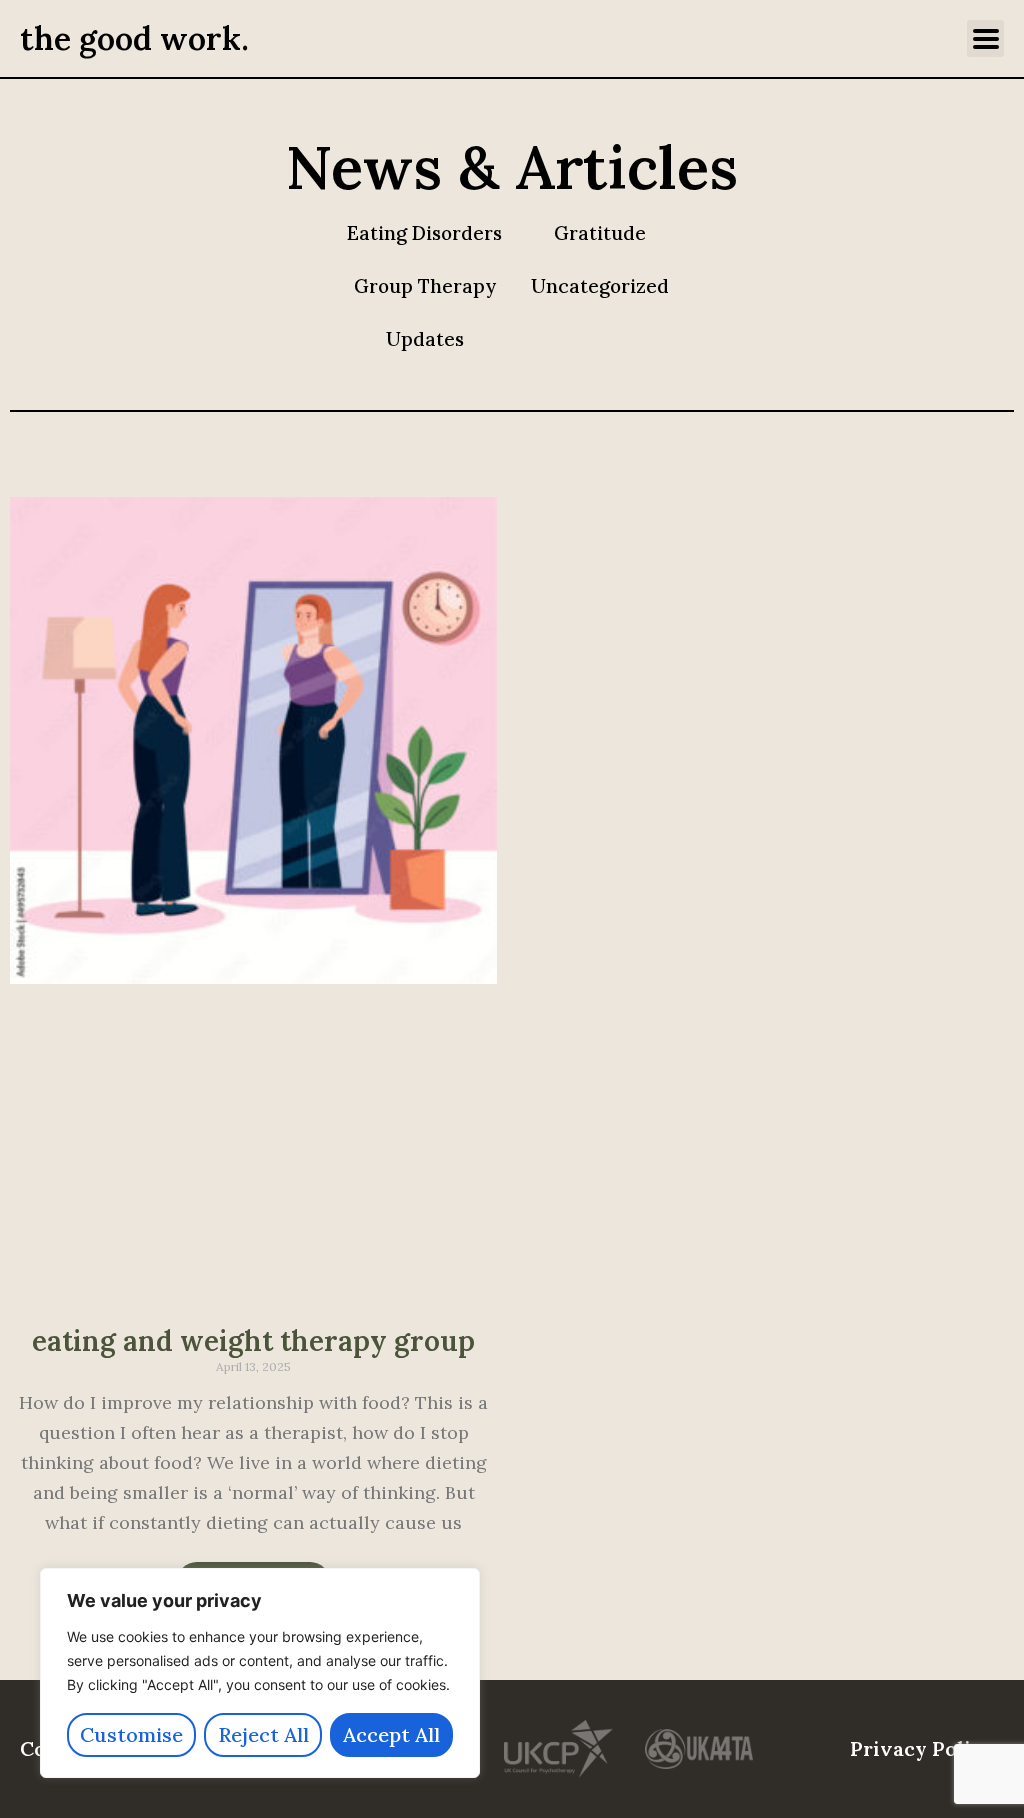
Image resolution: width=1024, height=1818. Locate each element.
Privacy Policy (922, 1748)
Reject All (263, 1734)
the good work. (134, 38)
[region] (260, 1673)
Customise (131, 1734)
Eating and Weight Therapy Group (253, 1341)
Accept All (391, 1734)
